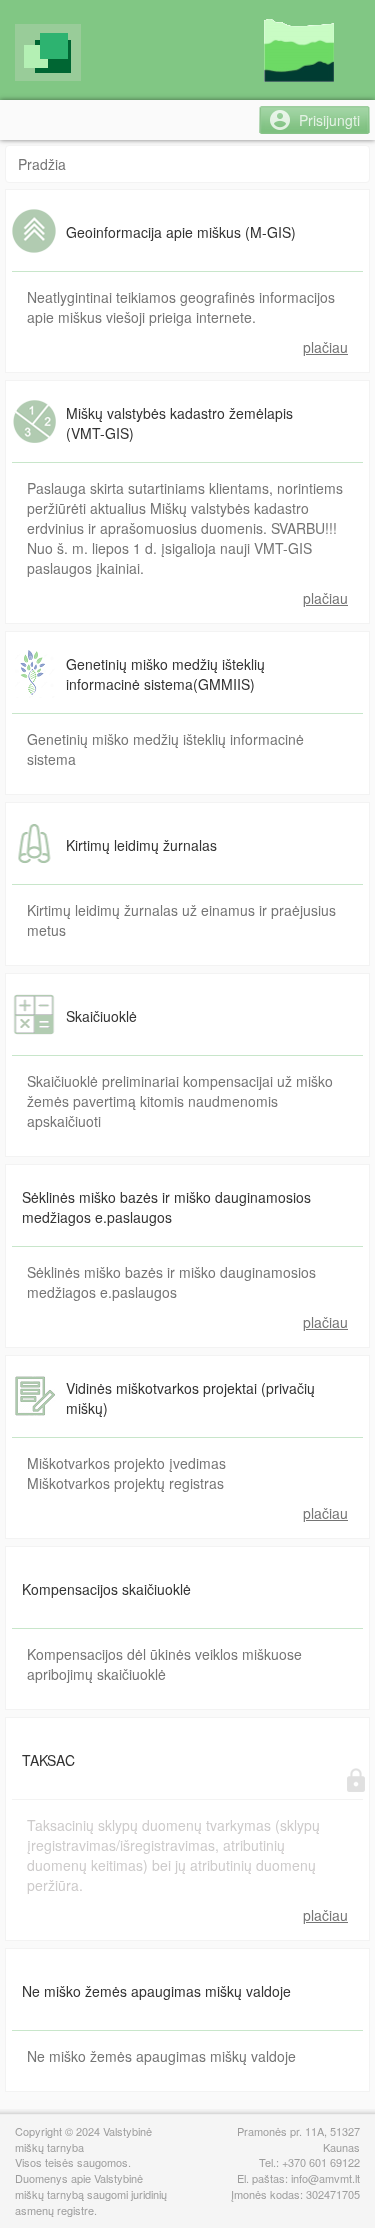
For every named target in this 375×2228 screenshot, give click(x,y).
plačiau (325, 347)
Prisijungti (329, 120)
